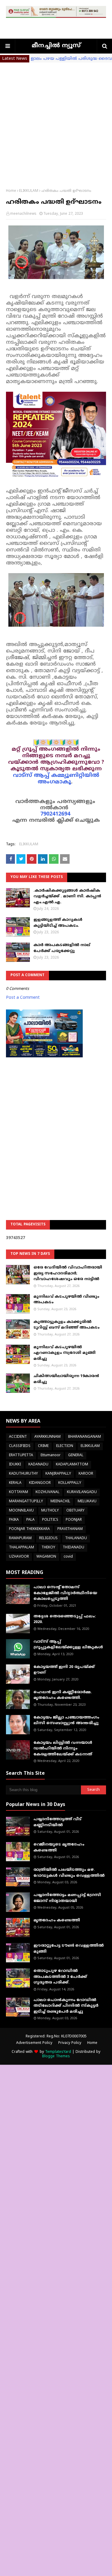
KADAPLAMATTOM (72, 1465)
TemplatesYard (58, 2052)
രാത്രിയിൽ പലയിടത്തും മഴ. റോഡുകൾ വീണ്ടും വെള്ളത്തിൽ (69, 1873)
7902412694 (55, 814)
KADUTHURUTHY (23, 1474)
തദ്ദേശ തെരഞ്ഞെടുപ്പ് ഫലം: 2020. (65, 1619)
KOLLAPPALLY (70, 1483)
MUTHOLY (50, 1511)
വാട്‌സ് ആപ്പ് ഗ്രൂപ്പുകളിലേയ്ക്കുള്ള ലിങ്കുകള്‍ (68, 1645)
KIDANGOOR (40, 1483)
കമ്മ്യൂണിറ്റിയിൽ (75, 776)
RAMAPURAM (20, 1538)
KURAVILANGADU (82, 1492)
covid (68, 1557)
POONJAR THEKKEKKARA (29, 1529)
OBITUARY (75, 1511)
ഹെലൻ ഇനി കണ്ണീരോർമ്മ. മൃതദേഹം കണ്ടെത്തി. (63, 1695)
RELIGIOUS (48, 1538)
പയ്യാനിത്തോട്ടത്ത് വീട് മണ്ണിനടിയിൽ (57, 1822)
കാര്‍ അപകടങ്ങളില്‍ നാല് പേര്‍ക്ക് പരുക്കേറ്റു (62, 948)
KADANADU (38, 1465)
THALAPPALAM (22, 1548)
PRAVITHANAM (70, 1529)
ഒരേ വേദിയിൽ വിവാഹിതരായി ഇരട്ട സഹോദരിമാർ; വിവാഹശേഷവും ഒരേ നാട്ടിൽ (68, 1273)
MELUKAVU (87, 1502)
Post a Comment (23, 998)
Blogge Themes (56, 2057)
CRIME (43, 1446)
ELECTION (65, 1446)
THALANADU (76, 1538)
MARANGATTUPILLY (26, 1502)
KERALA (15, 1483)
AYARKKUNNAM (47, 1437)
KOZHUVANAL (47, 1492)
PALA (30, 1520)
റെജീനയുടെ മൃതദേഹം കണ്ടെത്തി (59, 1848)
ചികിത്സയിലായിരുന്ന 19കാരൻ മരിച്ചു (66, 1379)
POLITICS (50, 1520)
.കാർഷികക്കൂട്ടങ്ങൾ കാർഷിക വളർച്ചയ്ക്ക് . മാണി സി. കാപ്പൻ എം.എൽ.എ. (67, 897)
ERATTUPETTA (21, 1455)
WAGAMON (46, 1557)
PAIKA (14, 1520)
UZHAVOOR (19, 1557)
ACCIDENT (18, 1437)
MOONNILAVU (21, 1511)
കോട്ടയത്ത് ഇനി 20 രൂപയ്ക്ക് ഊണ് (64, 1670)
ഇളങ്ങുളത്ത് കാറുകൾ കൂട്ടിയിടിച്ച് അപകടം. (58, 923)
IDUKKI (15, 1465)
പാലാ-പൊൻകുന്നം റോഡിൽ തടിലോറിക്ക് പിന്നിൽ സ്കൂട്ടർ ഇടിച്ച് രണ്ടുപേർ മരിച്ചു (66, 2006)
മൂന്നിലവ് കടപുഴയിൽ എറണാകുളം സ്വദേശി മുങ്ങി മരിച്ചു (65, 1353)
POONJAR (74, 1520)
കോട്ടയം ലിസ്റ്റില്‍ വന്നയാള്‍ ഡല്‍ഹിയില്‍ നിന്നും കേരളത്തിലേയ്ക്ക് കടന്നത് (63, 1749)
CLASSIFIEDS (20, 1446)
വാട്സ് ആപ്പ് (31, 776)
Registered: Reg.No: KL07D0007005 (56, 2037)
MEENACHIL (60, 1502)
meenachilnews (23, 214)
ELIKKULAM (29, 191)
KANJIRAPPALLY (58, 1474)
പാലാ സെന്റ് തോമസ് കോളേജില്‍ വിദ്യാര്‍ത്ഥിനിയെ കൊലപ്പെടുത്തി (65, 1593)
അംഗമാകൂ (54, 782)
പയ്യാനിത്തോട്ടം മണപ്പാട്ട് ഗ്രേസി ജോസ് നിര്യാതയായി (67, 1898)
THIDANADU (73, 1548)
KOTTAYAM (19, 1492)
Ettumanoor (51, 1455)
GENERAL (76, 1455)
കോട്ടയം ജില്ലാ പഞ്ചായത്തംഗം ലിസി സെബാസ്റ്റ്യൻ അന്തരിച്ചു (66, 1721)
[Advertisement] (56, 121)
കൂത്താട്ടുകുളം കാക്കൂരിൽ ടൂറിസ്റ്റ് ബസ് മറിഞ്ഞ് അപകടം (66, 1325)
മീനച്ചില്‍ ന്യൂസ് (56, 46)
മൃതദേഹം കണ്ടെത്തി (57, 1920)
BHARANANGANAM (85, 1437)
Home (11, 191)
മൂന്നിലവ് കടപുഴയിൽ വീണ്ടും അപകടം (66, 1300)
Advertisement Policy (34, 2043)
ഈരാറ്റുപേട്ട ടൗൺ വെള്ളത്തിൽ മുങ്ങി (69, 1949)
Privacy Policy (70, 2043)
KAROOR (86, 1474)
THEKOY (48, 1548)
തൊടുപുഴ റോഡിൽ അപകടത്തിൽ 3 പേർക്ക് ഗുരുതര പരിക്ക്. (60, 1977)
